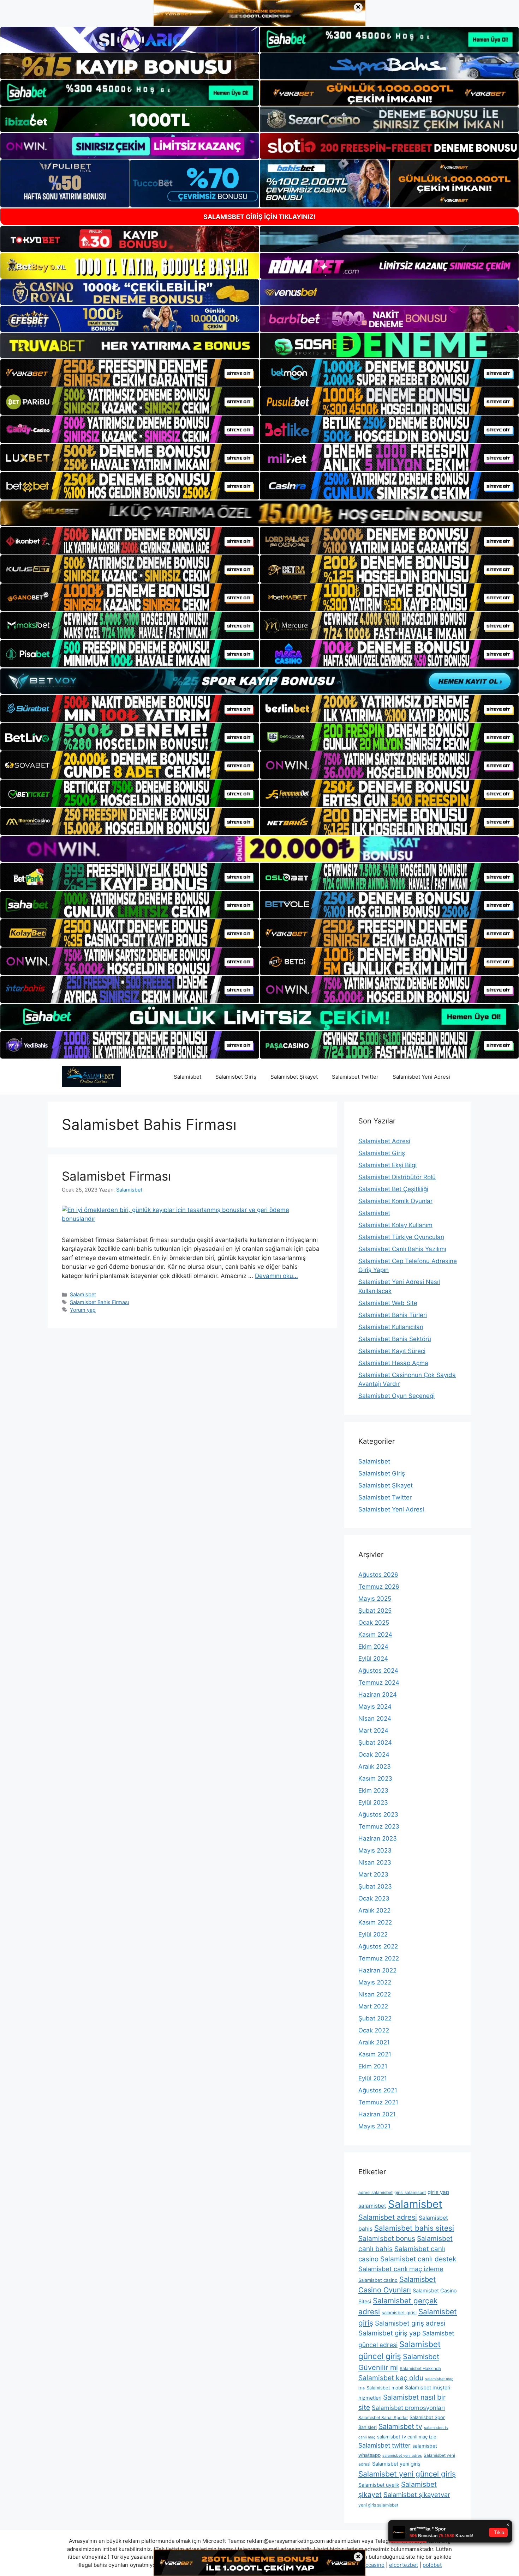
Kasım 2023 (375, 1778)
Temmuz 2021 (378, 2102)
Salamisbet (187, 1077)
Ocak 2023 (374, 1898)
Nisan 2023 (375, 1862)
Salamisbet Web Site (388, 1303)
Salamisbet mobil (385, 2388)
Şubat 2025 (375, 1611)
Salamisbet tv (400, 2426)
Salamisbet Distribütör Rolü (397, 1177)
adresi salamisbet (375, 2192)
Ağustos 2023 (378, 1814)
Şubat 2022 (375, 2018)
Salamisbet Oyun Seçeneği (396, 1396)
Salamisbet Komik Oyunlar (395, 1201)
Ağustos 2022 (378, 1946)
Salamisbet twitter (384, 2445)
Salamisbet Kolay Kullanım (395, 1225)
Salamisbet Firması (116, 1176)
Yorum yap (83, 1310)
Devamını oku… (276, 1276)
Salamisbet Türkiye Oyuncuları (401, 1237)
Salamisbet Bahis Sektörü (395, 1339)
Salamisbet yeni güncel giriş (407, 2474)
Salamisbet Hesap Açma (393, 1363)
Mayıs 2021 (374, 2126)
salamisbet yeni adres (402, 2456)
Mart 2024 (373, 1731)
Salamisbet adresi (388, 2217)
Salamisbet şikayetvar (417, 2495)
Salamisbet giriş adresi (410, 2323)
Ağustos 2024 (378, 1671)
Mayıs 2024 (375, 1707)
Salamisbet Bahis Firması (99, 1302)
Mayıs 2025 (375, 1599)
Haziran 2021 (377, 2114)
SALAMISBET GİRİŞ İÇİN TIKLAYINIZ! (259, 217)
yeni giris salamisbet (378, 2505)
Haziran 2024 (378, 1695)
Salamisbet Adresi (384, 1141)
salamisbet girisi (399, 2313)
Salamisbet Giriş (236, 1077)
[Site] (130, 373)
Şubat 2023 (375, 1886)
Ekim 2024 (373, 1647)
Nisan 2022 (375, 1994)
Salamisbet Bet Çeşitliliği (393, 1189)
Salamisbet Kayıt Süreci (392, 1351)
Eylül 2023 (373, 1802)
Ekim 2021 (373, 2066)
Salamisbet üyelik (379, 2485)
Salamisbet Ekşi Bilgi (387, 1165)
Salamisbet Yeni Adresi (421, 1077)
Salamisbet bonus (387, 2238)
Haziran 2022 (377, 1970)
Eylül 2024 (373, 1659)
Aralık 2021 (374, 2042)
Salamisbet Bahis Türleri (393, 1315)
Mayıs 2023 (375, 1850)
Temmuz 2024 (379, 1683)
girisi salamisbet (410, 2192)
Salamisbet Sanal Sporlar (383, 2417)
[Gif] (259, 513)
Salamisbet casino (378, 2280)
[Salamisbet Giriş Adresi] (91, 1076)
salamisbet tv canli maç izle (407, 2437)
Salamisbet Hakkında (420, 2368)
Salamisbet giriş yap (389, 2333)
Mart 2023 (373, 1874)
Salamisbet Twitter (355, 1077)
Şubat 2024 (375, 1742)
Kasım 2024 (375, 1635)
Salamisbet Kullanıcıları (391, 1327)
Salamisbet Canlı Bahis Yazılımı (402, 1249)
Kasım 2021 (375, 2054)
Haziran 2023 (378, 1838)
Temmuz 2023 (379, 1826)
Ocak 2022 (374, 2030)
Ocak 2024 (374, 1754)
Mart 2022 (373, 2006)
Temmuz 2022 (379, 1958)
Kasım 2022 (375, 1922)
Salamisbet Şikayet (294, 1077)
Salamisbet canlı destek (418, 2259)
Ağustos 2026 (378, 1575)
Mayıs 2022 (375, 1982)
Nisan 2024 (375, 1719)
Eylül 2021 (373, 2078)
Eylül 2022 (373, 1934)
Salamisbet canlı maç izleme (401, 2269)
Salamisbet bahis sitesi (414, 2228)
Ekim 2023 (373, 1790)
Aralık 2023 (375, 1766)
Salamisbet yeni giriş (396, 2464)
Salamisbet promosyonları (408, 2408)
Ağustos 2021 (378, 2090)
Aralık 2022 (374, 1910)
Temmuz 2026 (379, 1587)
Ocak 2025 (374, 1623)
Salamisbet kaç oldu (391, 2378)
